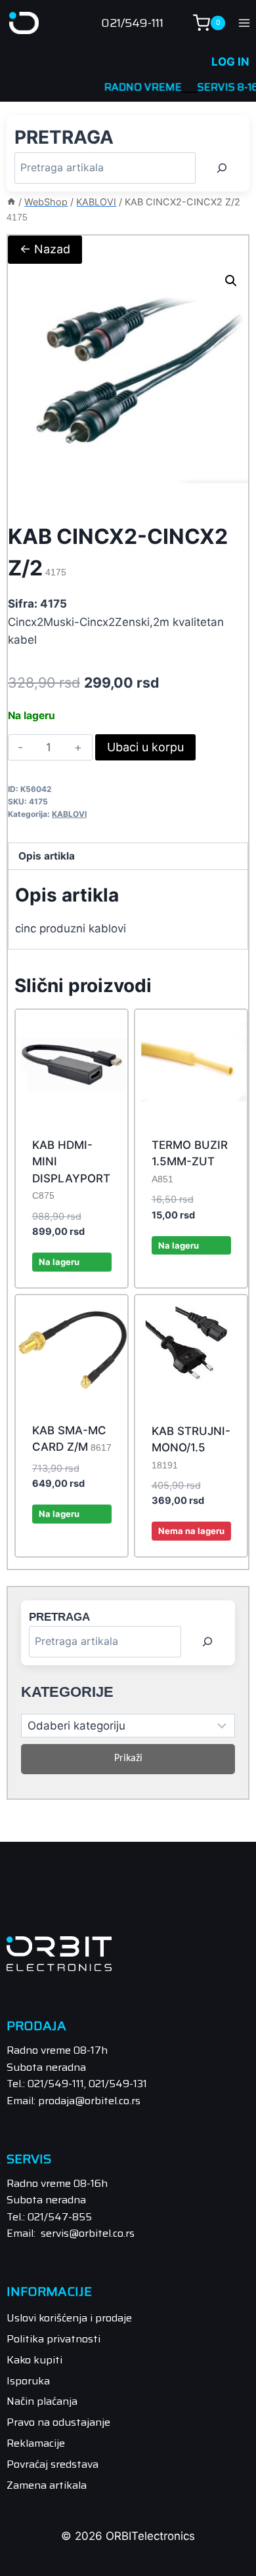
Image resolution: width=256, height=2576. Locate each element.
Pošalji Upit (191, 1553)
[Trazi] (222, 168)
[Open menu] (244, 23)
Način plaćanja (42, 2401)
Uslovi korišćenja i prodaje (69, 2318)
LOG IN (230, 62)
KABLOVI (69, 814)
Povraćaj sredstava (53, 2464)
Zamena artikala (47, 2485)
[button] (231, 281)
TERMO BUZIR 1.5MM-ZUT (190, 1161)
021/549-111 (132, 23)
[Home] (11, 202)
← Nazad (45, 249)
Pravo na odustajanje (58, 2422)
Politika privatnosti (53, 2339)
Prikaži (128, 1758)
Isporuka (28, 2381)
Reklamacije (36, 2443)
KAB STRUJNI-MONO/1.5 (191, 1447)
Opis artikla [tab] (47, 856)
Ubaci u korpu (145, 747)
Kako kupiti (34, 2360)
